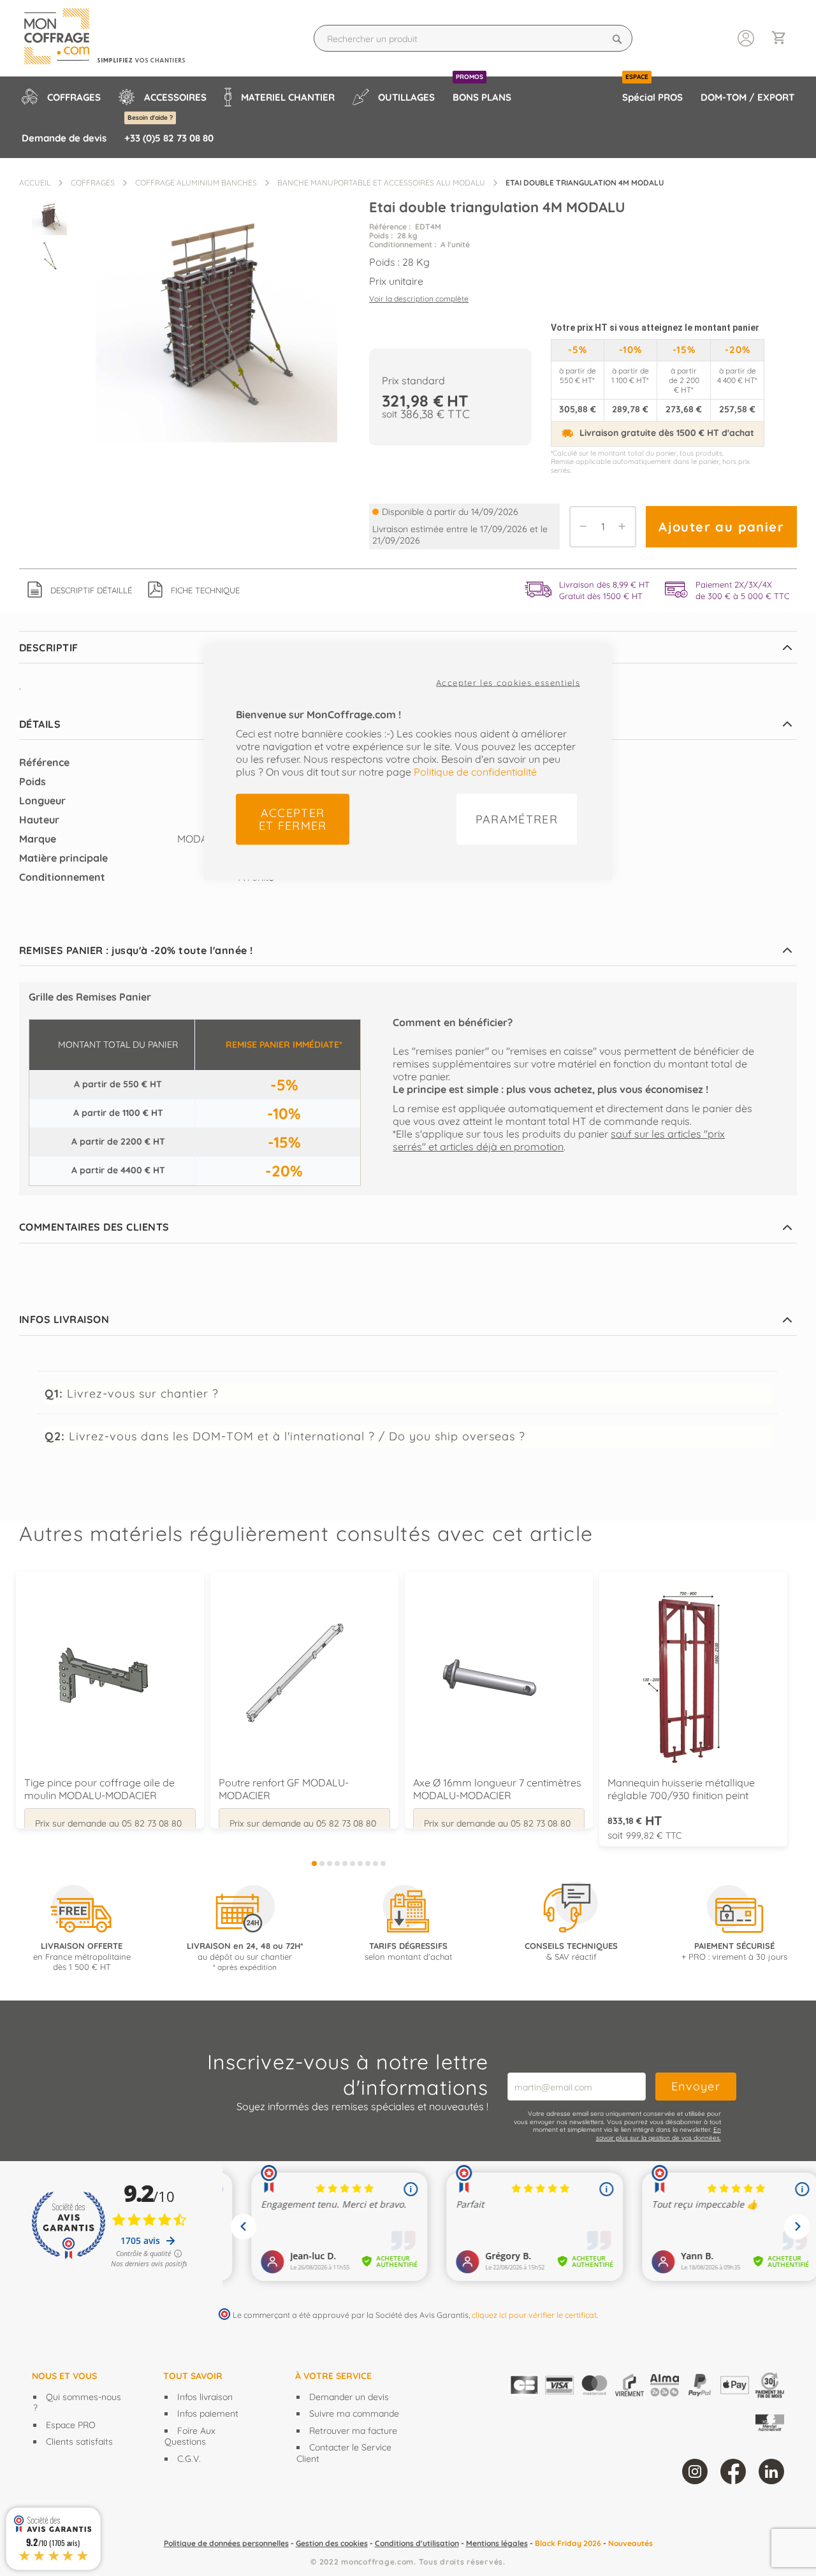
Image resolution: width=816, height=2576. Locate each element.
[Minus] (580, 527)
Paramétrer (517, 819)
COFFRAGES (93, 183)
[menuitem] (61, 97)
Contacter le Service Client (344, 2453)
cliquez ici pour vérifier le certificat (534, 2315)
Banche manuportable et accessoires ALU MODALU (381, 183)
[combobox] (473, 38)
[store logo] (116, 38)
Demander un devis (349, 2397)
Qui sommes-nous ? (77, 2403)
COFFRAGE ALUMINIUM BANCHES (196, 183)
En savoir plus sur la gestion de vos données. (659, 2134)
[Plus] (625, 527)
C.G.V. (189, 2459)
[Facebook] (733, 2471)
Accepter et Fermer (293, 819)
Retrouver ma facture (353, 2431)
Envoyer (696, 2086)
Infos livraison (205, 2397)
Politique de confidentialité (475, 772)
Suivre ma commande (354, 2413)
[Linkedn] (771, 2471)
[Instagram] (695, 2471)
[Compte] (746, 37)
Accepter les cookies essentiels (508, 683)
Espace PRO (71, 2425)
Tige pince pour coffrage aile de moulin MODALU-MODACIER (99, 1789)
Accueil (35, 183)
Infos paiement (208, 2413)
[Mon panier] (784, 39)
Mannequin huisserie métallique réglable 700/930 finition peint (681, 1789)
